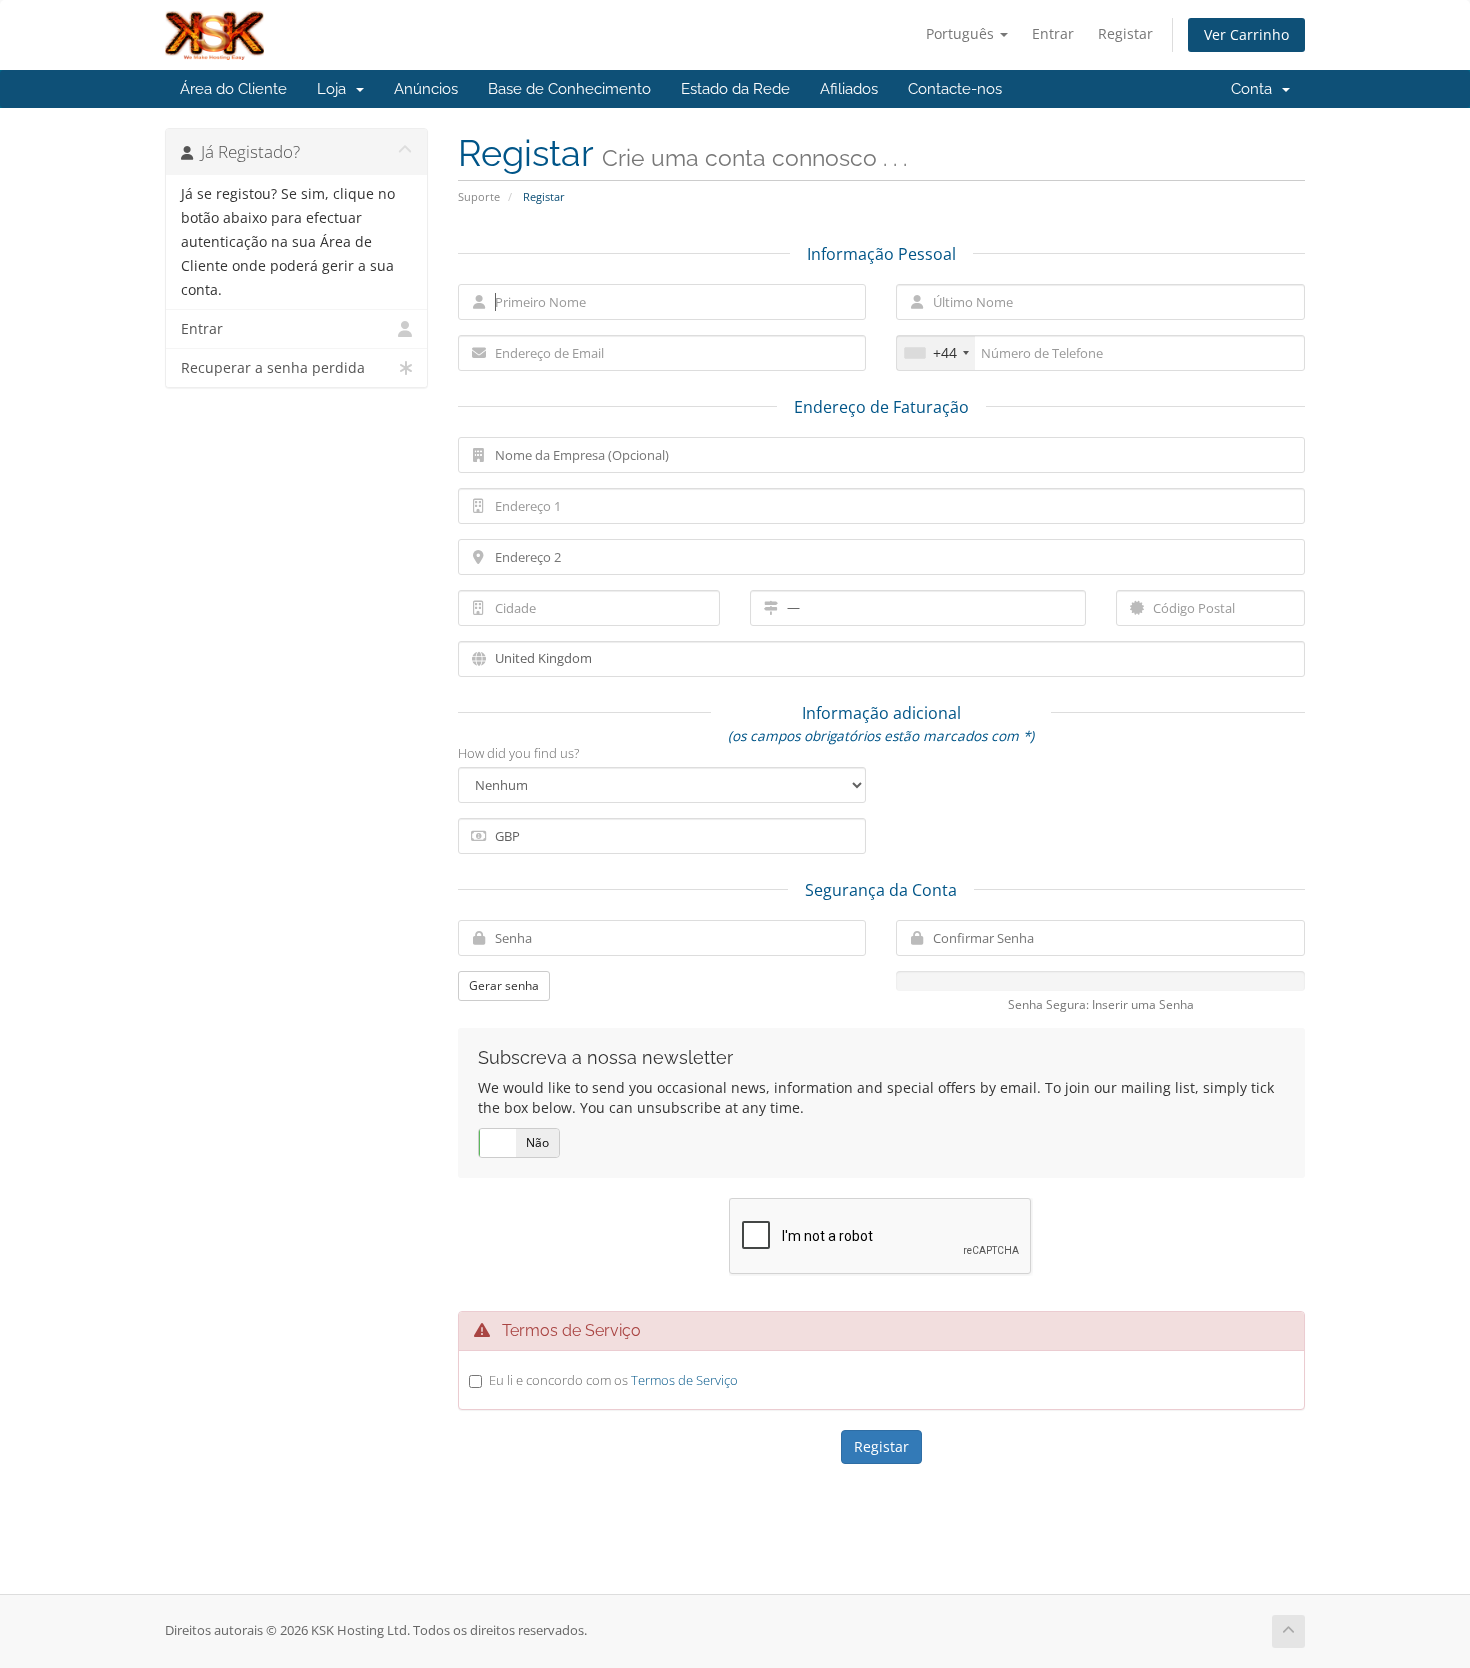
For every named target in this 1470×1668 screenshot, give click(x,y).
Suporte (479, 196)
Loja (335, 89)
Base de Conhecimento (569, 89)
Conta (1255, 89)
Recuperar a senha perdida (273, 368)
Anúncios (426, 89)
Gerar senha (504, 985)
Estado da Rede (735, 89)
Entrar (1053, 33)
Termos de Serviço (684, 1380)
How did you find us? (518, 753)
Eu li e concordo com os (613, 1380)
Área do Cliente (233, 89)
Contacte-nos (955, 89)
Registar (1125, 33)
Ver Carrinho (1246, 34)
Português (962, 33)
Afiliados (849, 89)
